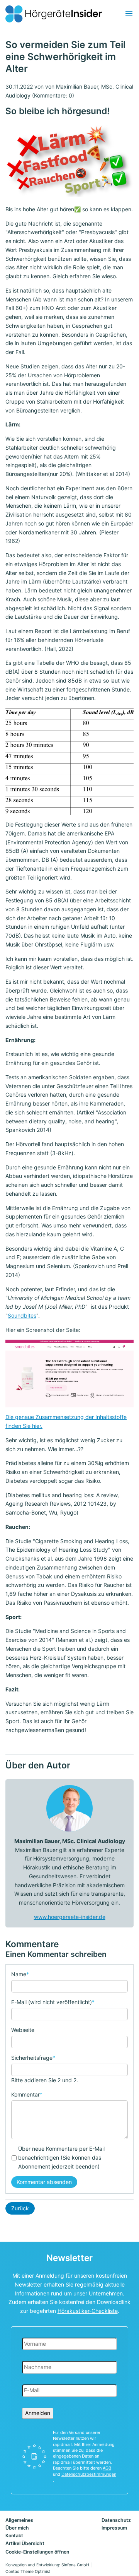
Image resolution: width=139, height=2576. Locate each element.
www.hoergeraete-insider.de (70, 1917)
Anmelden (38, 2413)
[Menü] (129, 14)
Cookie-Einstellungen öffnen (37, 2552)
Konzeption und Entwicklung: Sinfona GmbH (47, 2565)
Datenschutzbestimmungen (89, 2474)
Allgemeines (19, 2520)
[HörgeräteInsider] (54, 14)
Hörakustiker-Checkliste (88, 2311)
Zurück (20, 2208)
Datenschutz (116, 2520)
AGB (107, 2468)
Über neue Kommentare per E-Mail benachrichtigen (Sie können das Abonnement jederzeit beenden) (61, 2158)
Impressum (114, 2528)
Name (20, 1974)
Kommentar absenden (44, 2182)
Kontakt (14, 2536)
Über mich (17, 2528)
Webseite (23, 2030)
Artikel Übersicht (25, 2543)
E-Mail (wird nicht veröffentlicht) (53, 2002)
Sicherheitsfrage (33, 2057)
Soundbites (22, 1315)
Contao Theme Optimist (28, 2572)
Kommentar (27, 2094)
